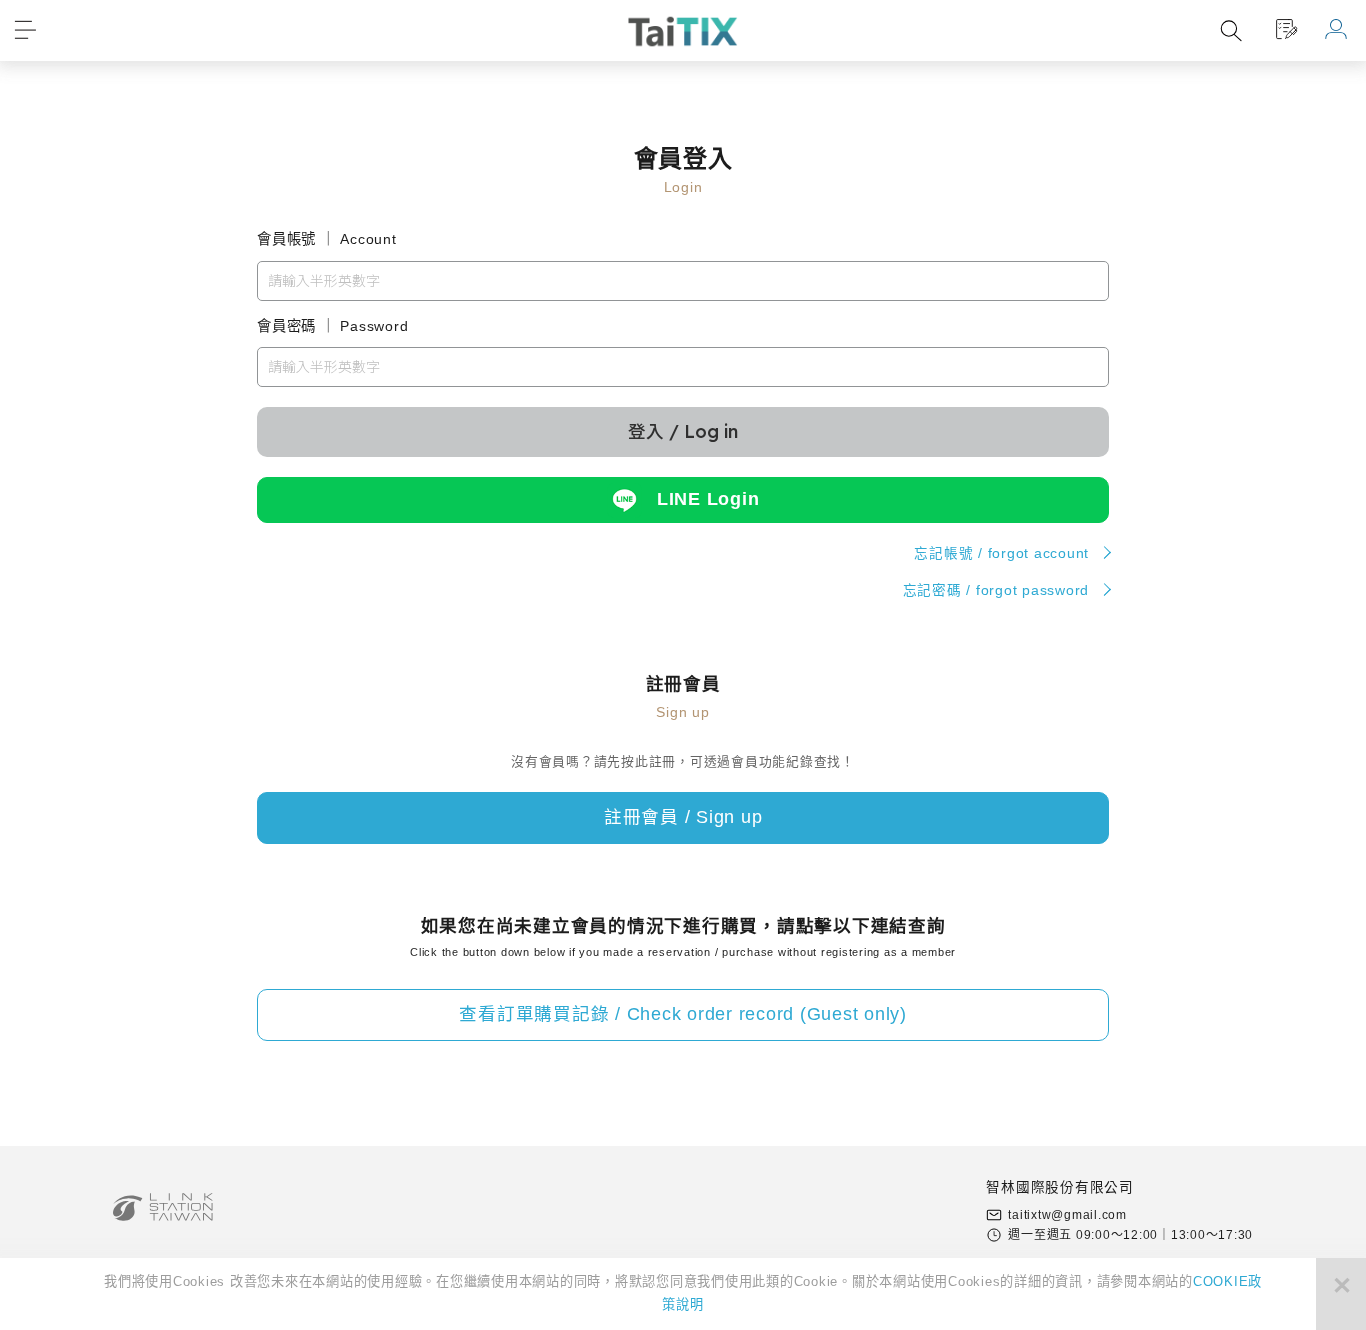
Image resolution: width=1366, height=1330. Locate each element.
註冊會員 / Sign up (683, 817)
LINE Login (708, 499)
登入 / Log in (683, 431)
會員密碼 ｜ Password (332, 326)
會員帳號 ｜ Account (327, 239)
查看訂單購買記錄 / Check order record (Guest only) (683, 1014)
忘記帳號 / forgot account (1001, 553)
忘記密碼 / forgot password (996, 590)
